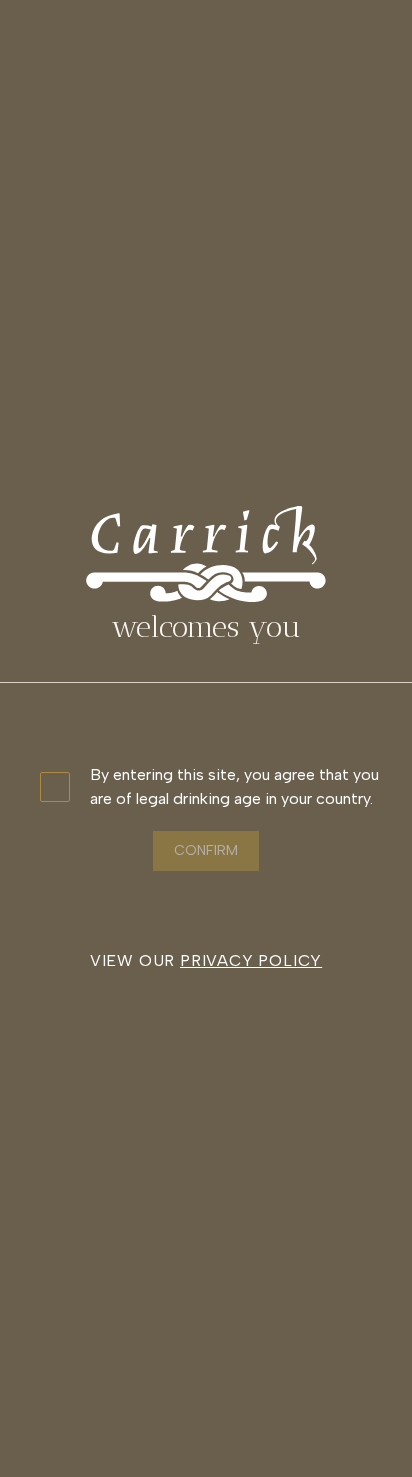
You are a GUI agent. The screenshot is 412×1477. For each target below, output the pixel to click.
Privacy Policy (251, 960)
